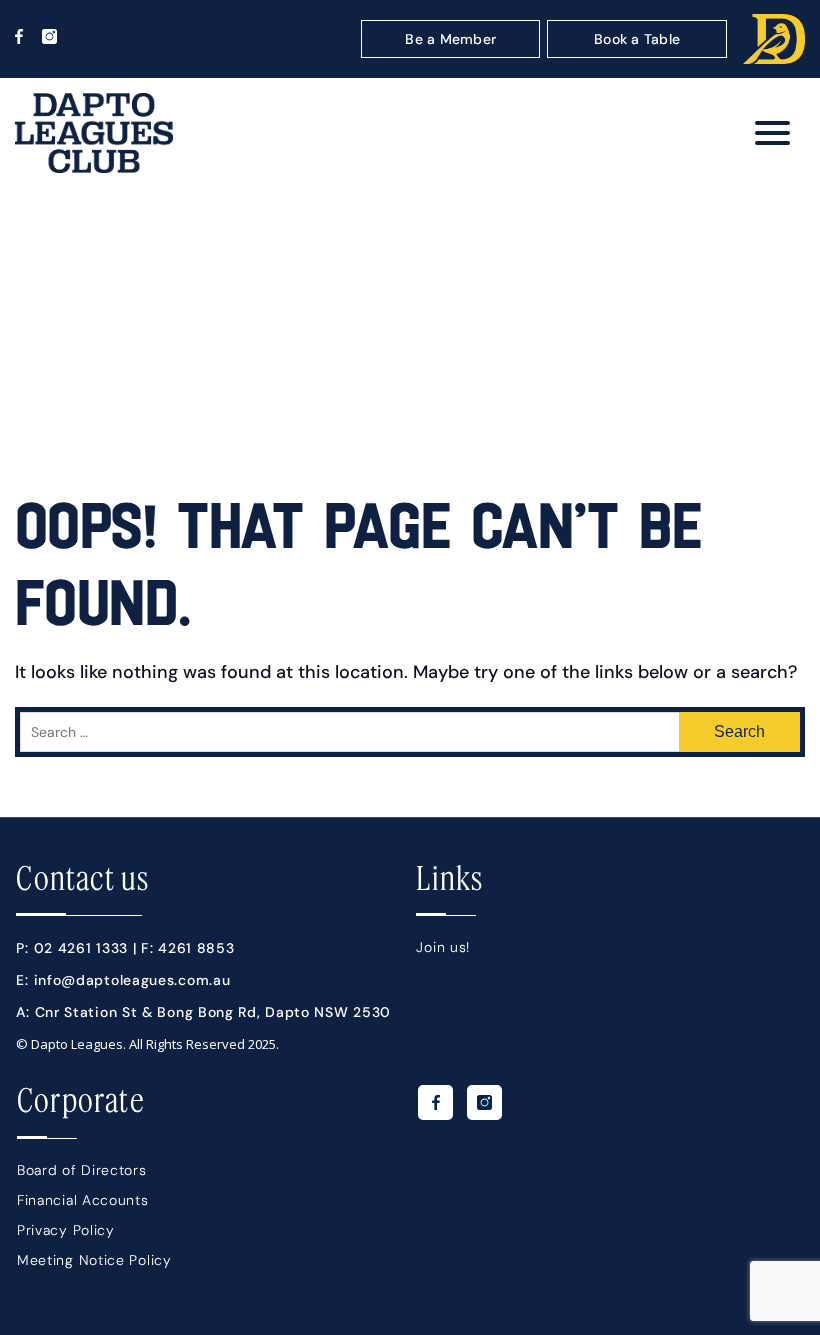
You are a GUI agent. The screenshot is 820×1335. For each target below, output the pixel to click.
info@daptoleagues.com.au (132, 980)
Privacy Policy (66, 1230)
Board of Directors (82, 1170)
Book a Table (637, 39)
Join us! (443, 947)
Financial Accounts (83, 1200)
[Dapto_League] (94, 168)
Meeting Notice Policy (94, 1260)
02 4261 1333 (81, 948)
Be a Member (450, 39)
